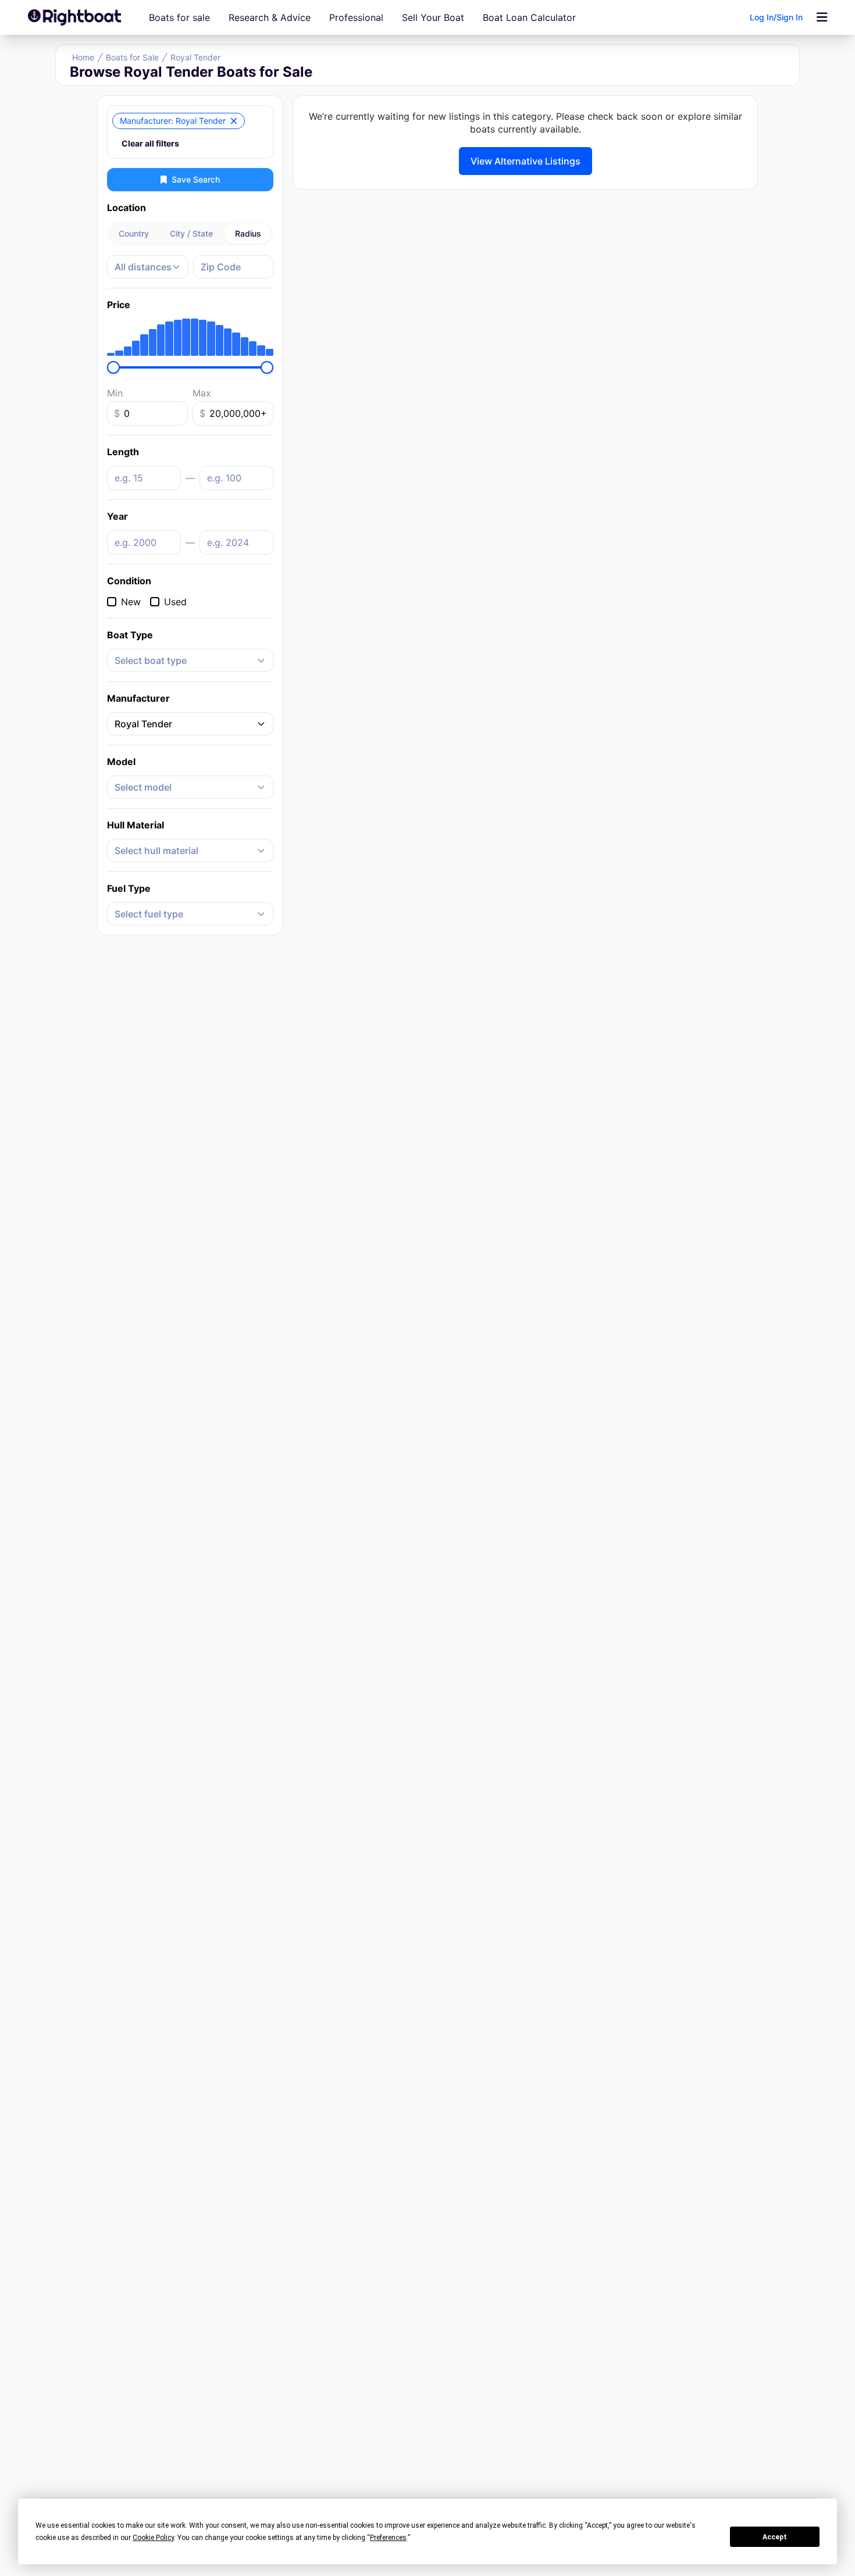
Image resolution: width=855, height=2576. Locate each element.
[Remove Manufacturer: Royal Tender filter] (234, 121)
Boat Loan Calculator (529, 17)
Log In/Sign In (776, 17)
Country (134, 233)
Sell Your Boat (433, 17)
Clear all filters (150, 143)
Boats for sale (179, 17)
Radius (248, 233)
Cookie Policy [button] (153, 2538)
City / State (191, 233)
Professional (356, 17)
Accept (775, 2537)
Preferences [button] (388, 2538)
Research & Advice (270, 17)
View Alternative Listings (526, 161)
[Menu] (822, 17)
